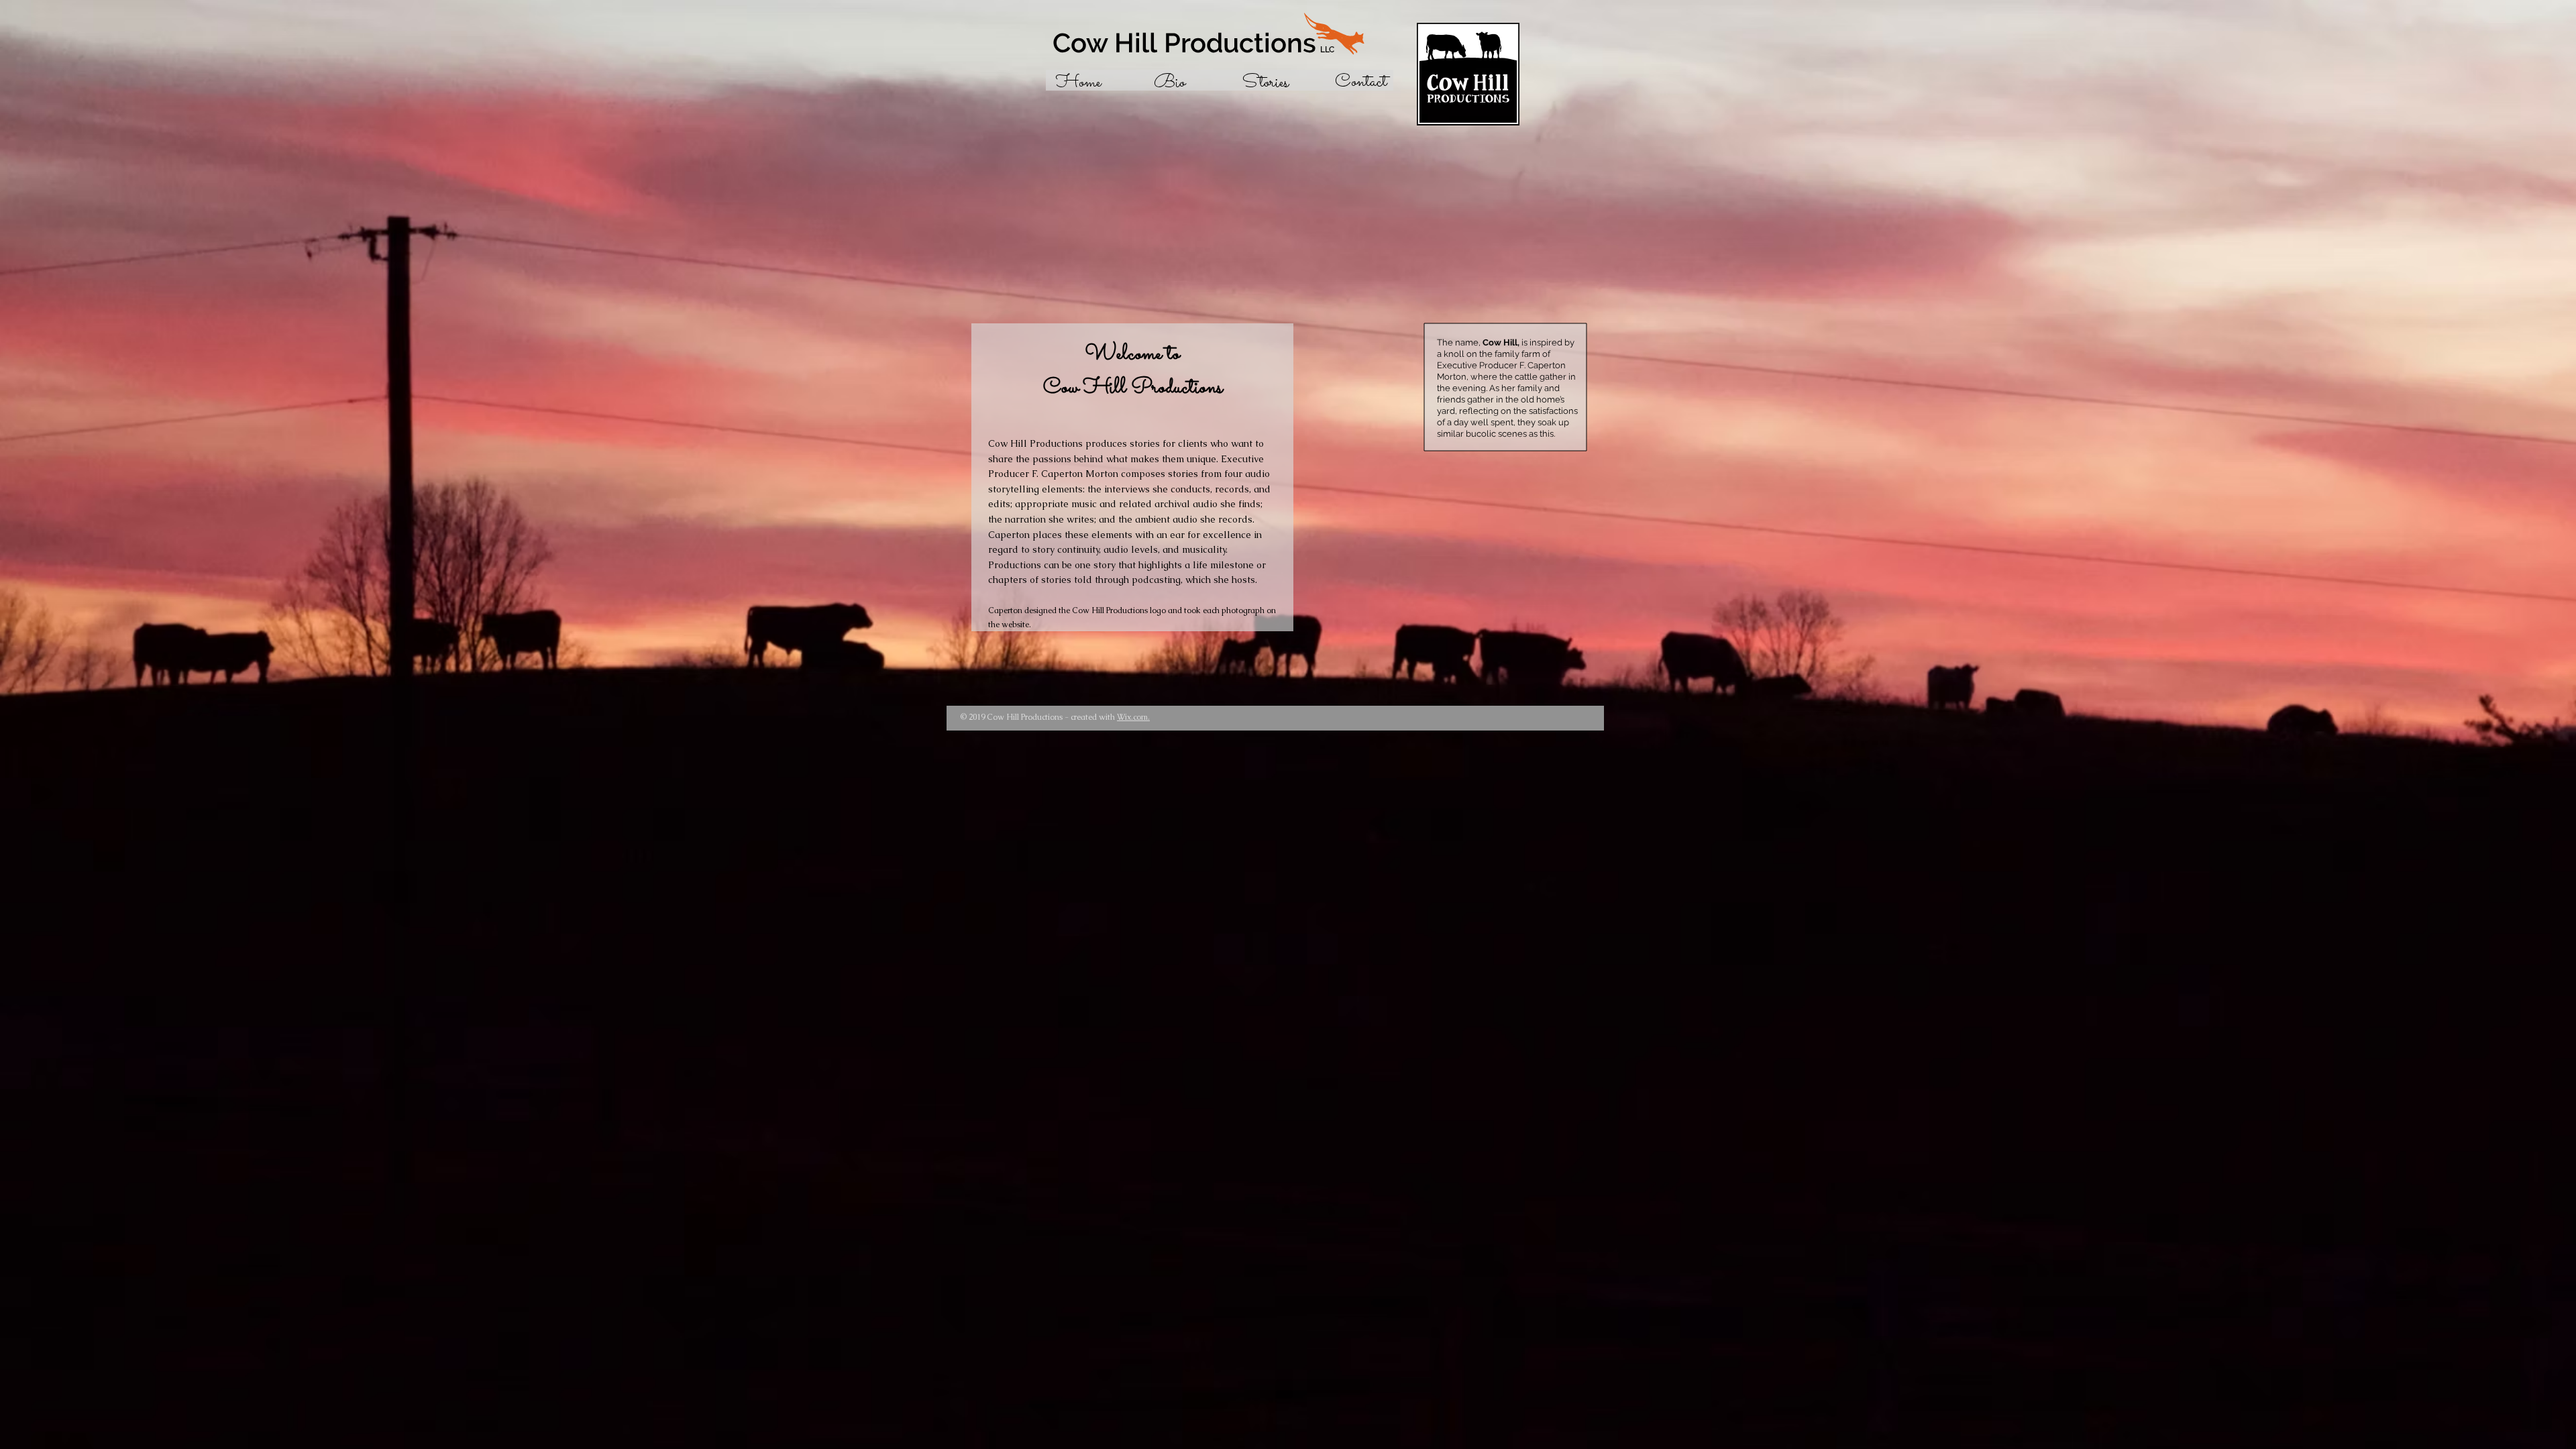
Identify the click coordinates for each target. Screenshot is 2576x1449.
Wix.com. (1133, 717)
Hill (1108, 43)
